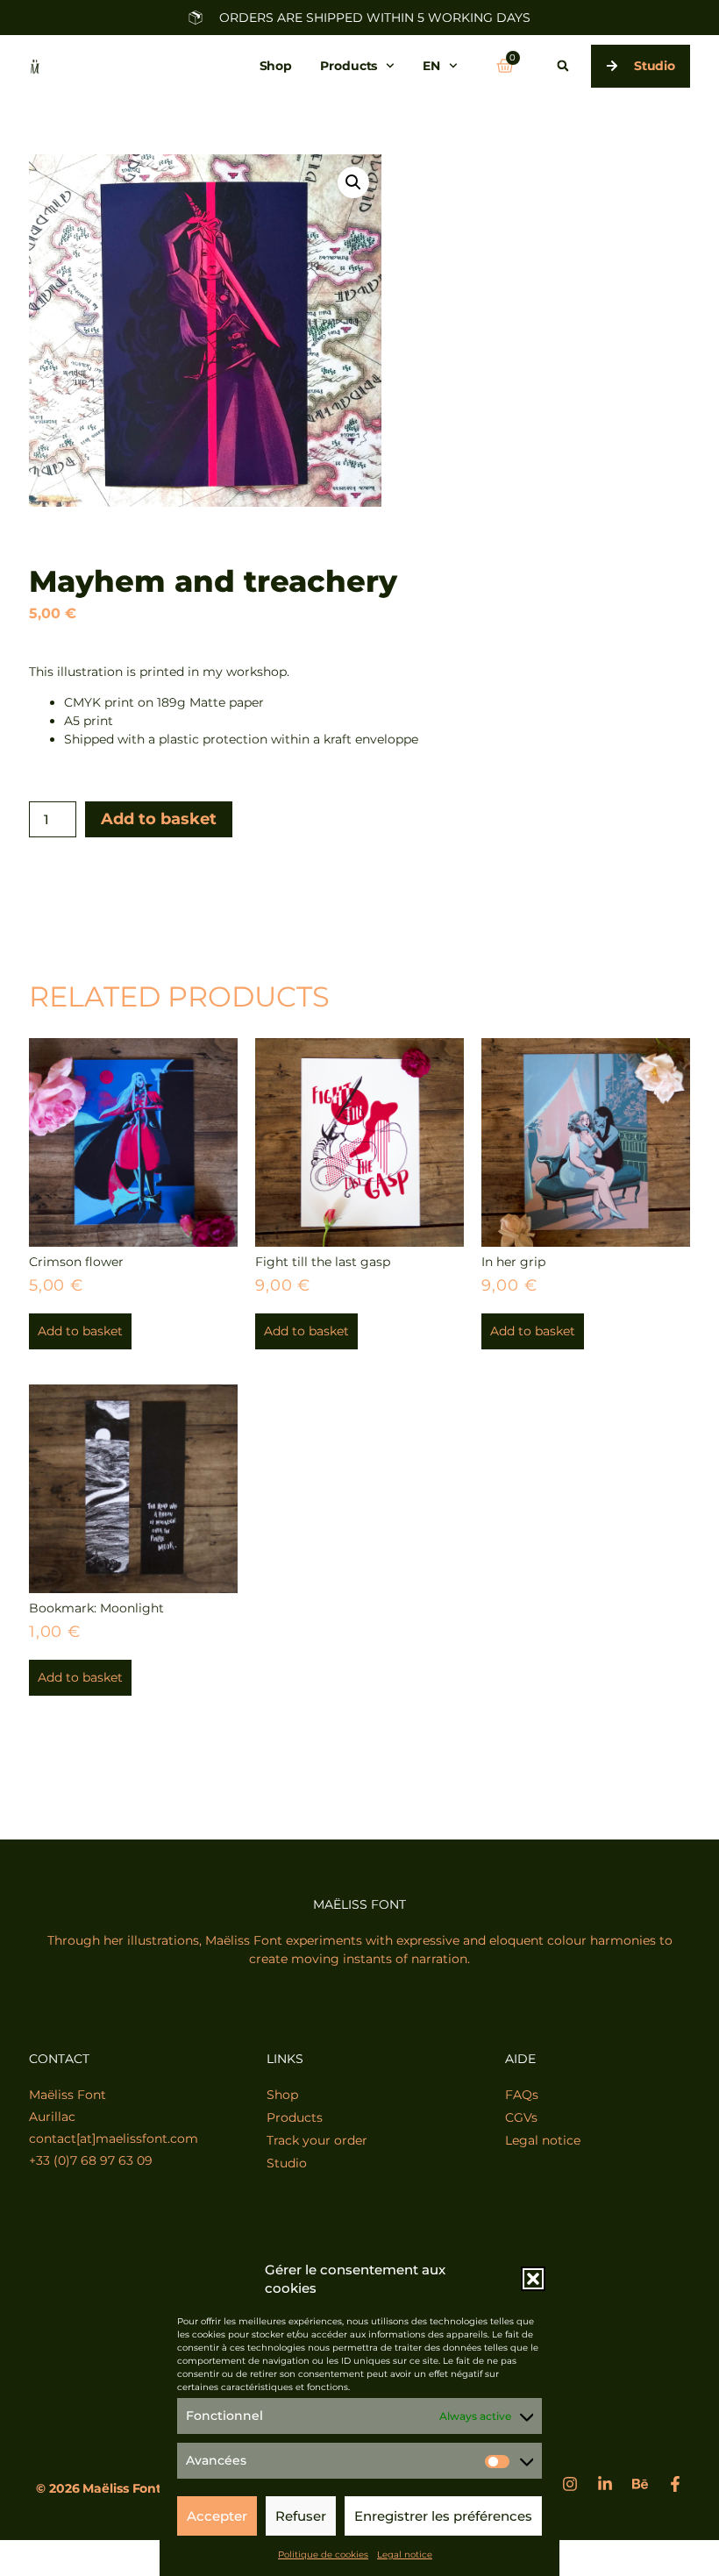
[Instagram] (570, 2484)
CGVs (521, 2117)
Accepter (217, 2516)
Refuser (301, 2516)
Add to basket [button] (80, 1331)
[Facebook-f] (675, 2484)
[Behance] (640, 2484)
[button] (533, 2279)
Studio (287, 2163)
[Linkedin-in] (605, 2484)
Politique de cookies (323, 2555)
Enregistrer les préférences (443, 2516)
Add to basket (159, 819)
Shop (276, 66)
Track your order (317, 2140)
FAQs (522, 2095)
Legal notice (405, 2555)
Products (349, 66)
